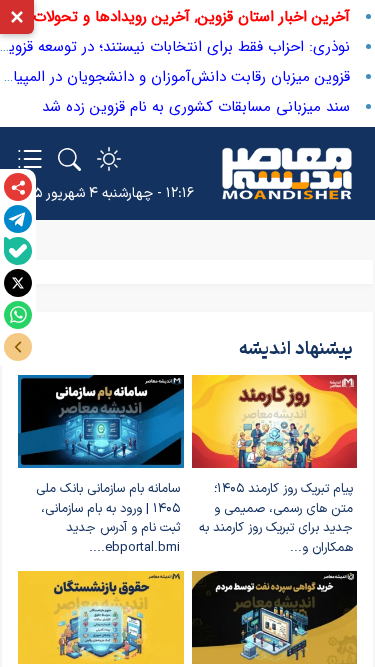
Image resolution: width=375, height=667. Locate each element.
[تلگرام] (18, 219)
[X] (18, 283)
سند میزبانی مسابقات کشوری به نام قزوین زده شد (196, 107)
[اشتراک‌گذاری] (18, 187)
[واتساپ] (18, 315)
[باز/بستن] (18, 347)
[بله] (18, 251)
